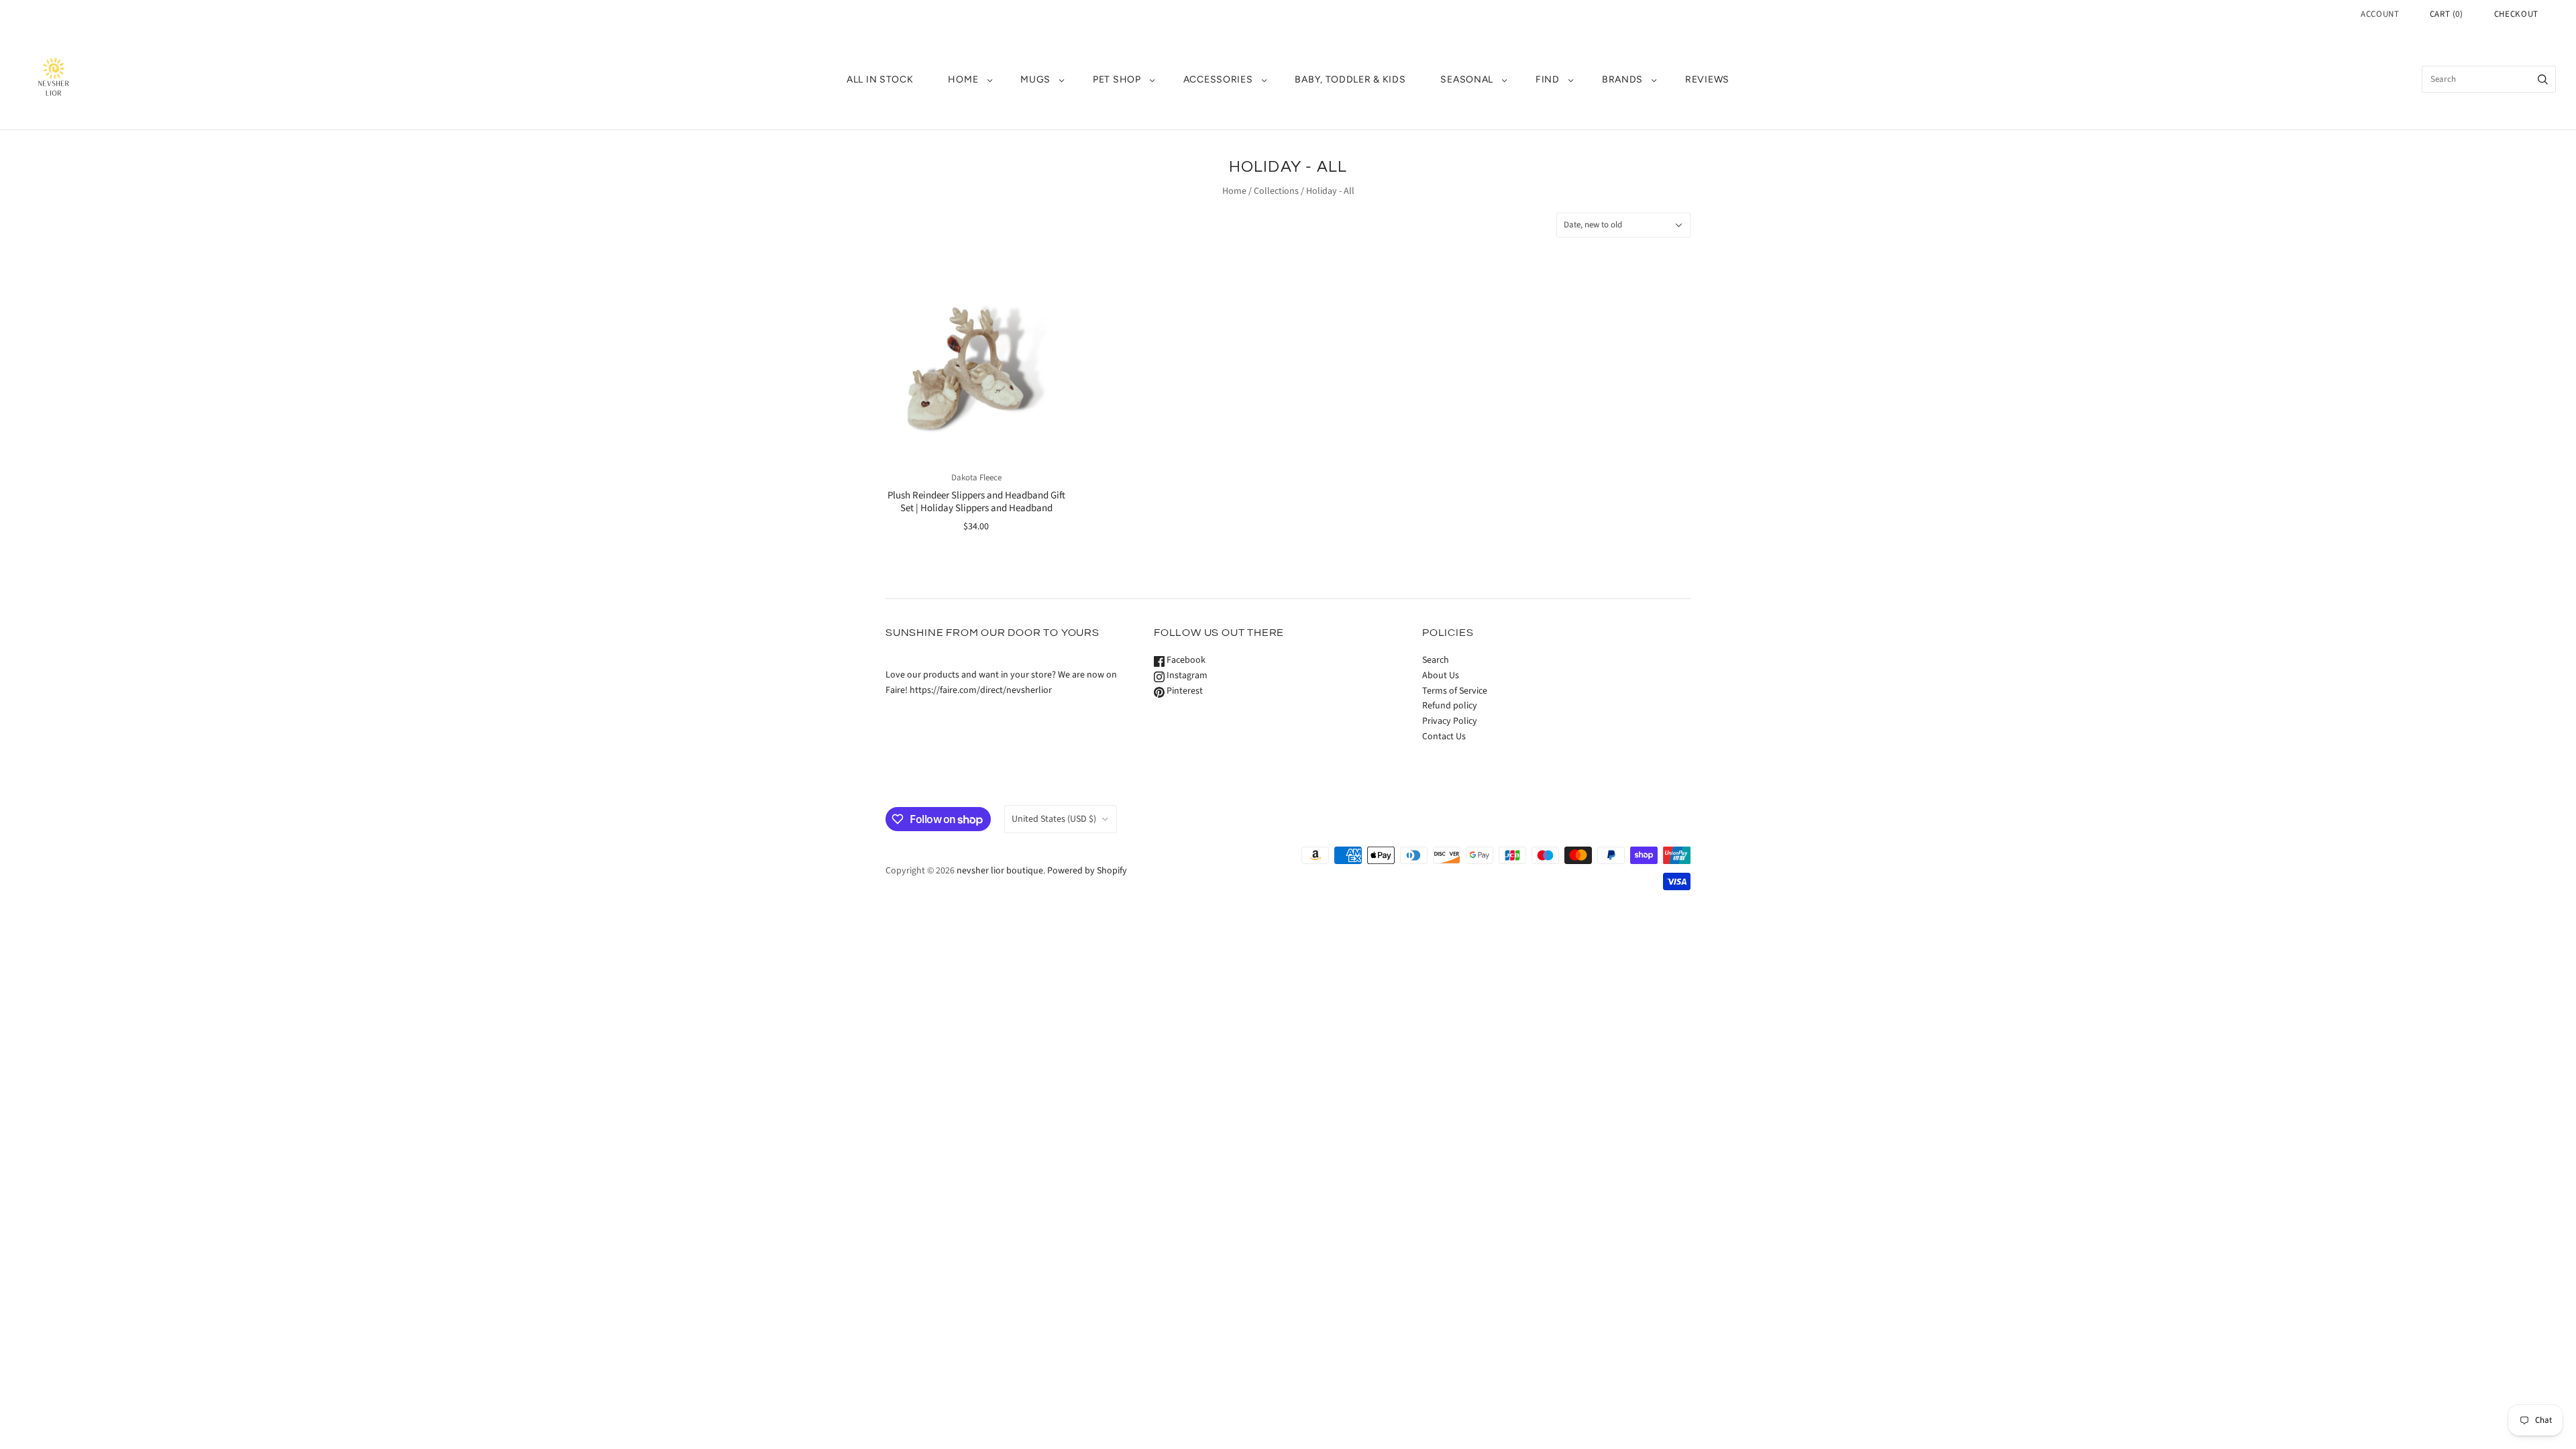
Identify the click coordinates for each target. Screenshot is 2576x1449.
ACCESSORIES (1218, 79)
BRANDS (1622, 79)
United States (1054, 819)
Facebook (1185, 660)
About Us (1441, 676)
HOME (963, 79)
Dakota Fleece (976, 478)
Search (1436, 660)
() (2447, 14)
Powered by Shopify (1087, 871)
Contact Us (1444, 737)
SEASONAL (1467, 79)
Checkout (2516, 14)
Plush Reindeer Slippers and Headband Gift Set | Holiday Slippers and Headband (976, 502)
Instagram (1186, 676)
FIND (1548, 79)
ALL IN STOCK (880, 79)
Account (2380, 14)
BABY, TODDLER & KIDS (1350, 79)
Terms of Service (1455, 691)
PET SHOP (1117, 79)
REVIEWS (1707, 79)
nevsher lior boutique (1000, 871)
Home (1234, 191)
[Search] (2543, 79)
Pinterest (1184, 691)
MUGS (1035, 79)
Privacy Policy (1450, 721)
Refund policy (1450, 706)
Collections (1276, 191)
